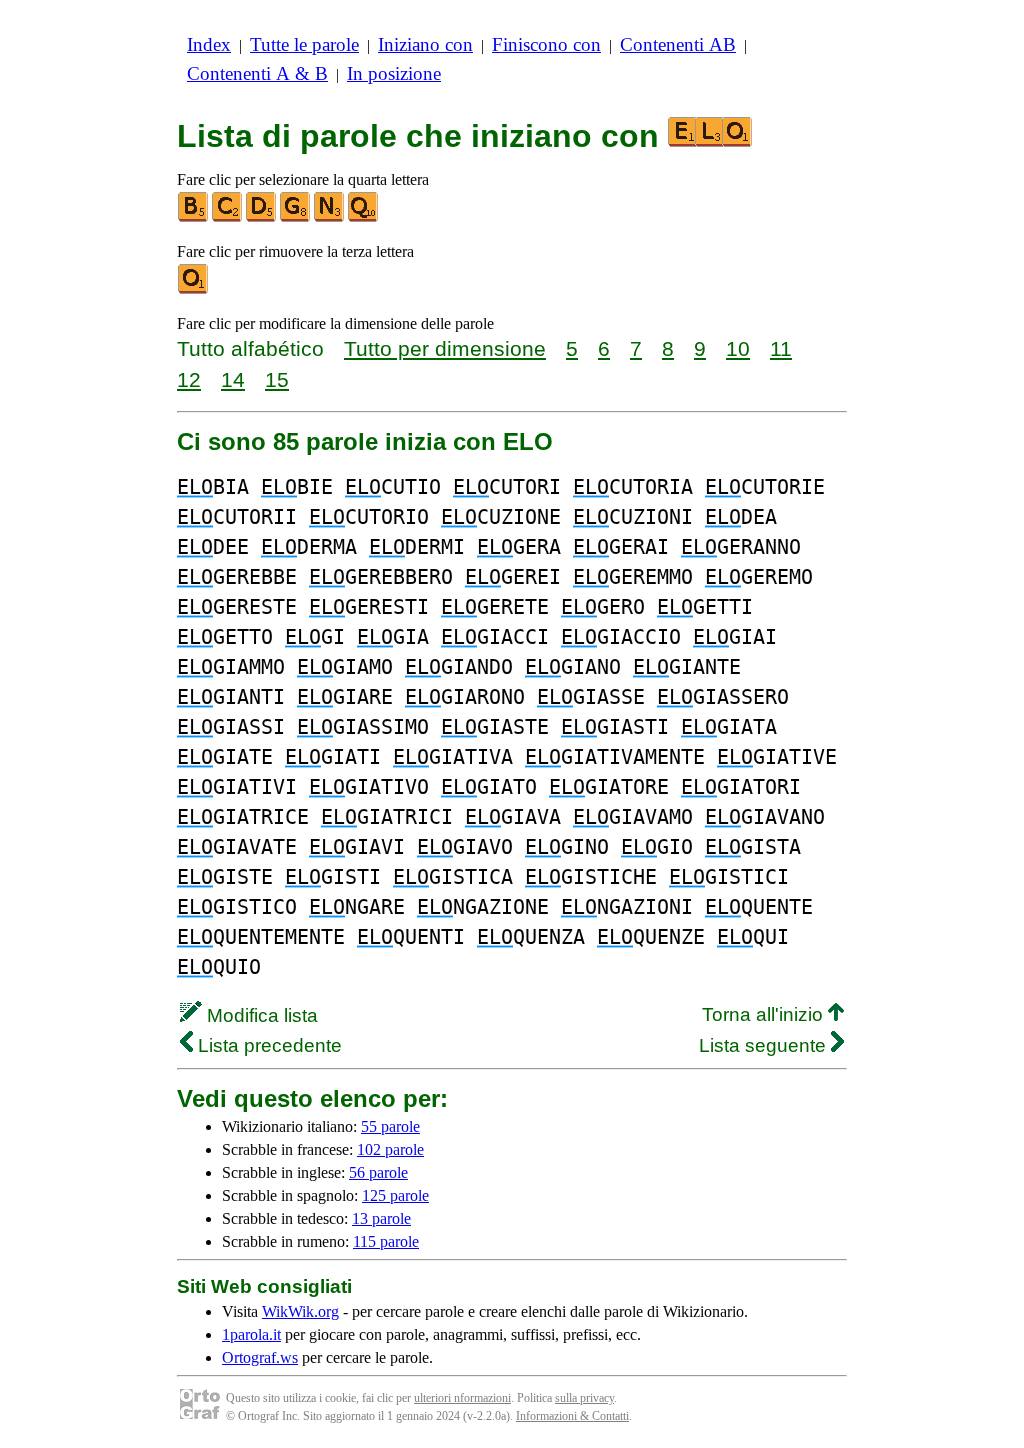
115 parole (386, 1241)
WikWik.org (300, 1311)
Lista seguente (765, 1045)
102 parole (390, 1149)
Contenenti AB (678, 44)
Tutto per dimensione (445, 348)
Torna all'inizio (765, 1014)
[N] (330, 217)
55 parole (390, 1126)
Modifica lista (260, 1015)
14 (233, 379)
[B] (194, 217)
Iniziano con (425, 44)
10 (738, 348)
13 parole (381, 1218)
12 (189, 379)
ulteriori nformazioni (462, 1398)
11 (781, 348)
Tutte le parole (304, 44)
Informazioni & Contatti (572, 1416)
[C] (228, 217)
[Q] (364, 217)
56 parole (378, 1172)
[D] (262, 217)
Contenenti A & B (257, 73)
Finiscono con (546, 44)
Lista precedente (267, 1045)
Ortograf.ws (260, 1357)
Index (209, 44)
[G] (296, 217)
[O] (194, 289)
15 (277, 379)
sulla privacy (584, 1398)
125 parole (395, 1195)
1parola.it (251, 1334)
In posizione (394, 73)
